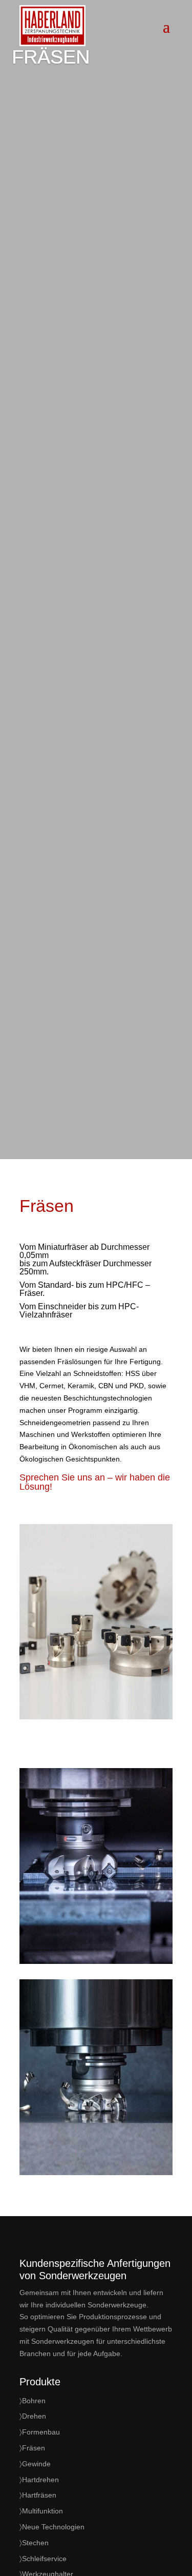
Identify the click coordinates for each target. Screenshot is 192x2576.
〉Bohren (33, 2401)
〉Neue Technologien (52, 2527)
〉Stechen (34, 2543)
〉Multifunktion (41, 2511)
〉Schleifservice (43, 2559)
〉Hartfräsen (38, 2495)
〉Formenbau (40, 2432)
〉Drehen (33, 2416)
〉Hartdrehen (39, 2480)
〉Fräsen (32, 2448)
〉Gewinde (35, 2464)
